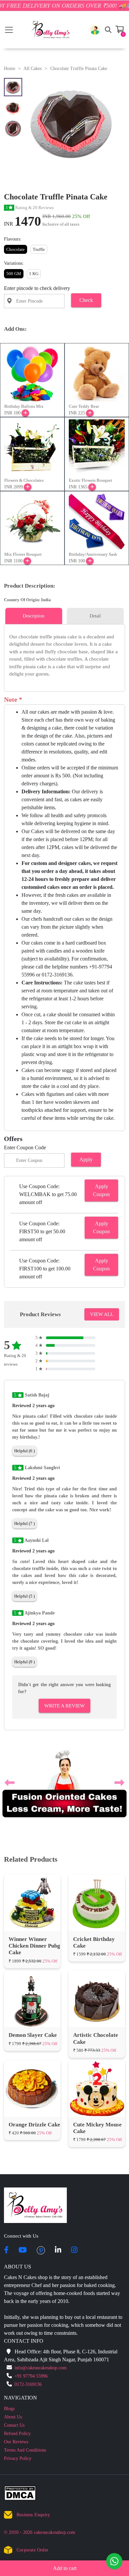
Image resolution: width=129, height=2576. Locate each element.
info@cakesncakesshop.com (41, 2383)
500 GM (14, 274)
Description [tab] (34, 616)
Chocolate (16, 249)
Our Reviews (16, 2457)
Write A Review (64, 1706)
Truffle (39, 249)
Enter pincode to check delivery (37, 288)
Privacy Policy (18, 2474)
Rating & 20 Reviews (30, 208)
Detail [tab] (95, 616)
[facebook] (6, 2266)
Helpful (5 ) (24, 1596)
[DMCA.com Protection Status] (24, 2510)
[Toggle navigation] (9, 30)
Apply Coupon (101, 1190)
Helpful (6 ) (24, 1451)
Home (10, 69)
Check (86, 300)
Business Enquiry (33, 2530)
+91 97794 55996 (31, 2391)
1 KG (34, 274)
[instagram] (74, 2266)
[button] (95, 30)
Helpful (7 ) (24, 1523)
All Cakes (33, 69)
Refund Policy (17, 2449)
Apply (86, 1159)
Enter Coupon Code (25, 1147)
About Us (13, 2432)
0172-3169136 (28, 2400)
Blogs (9, 2424)
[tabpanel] (64, 655)
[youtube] (23, 2266)
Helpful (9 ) (24, 1662)
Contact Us (14, 2440)
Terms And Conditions (25, 2465)
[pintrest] (41, 2266)
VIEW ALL (102, 1314)
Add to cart (65, 2568)
